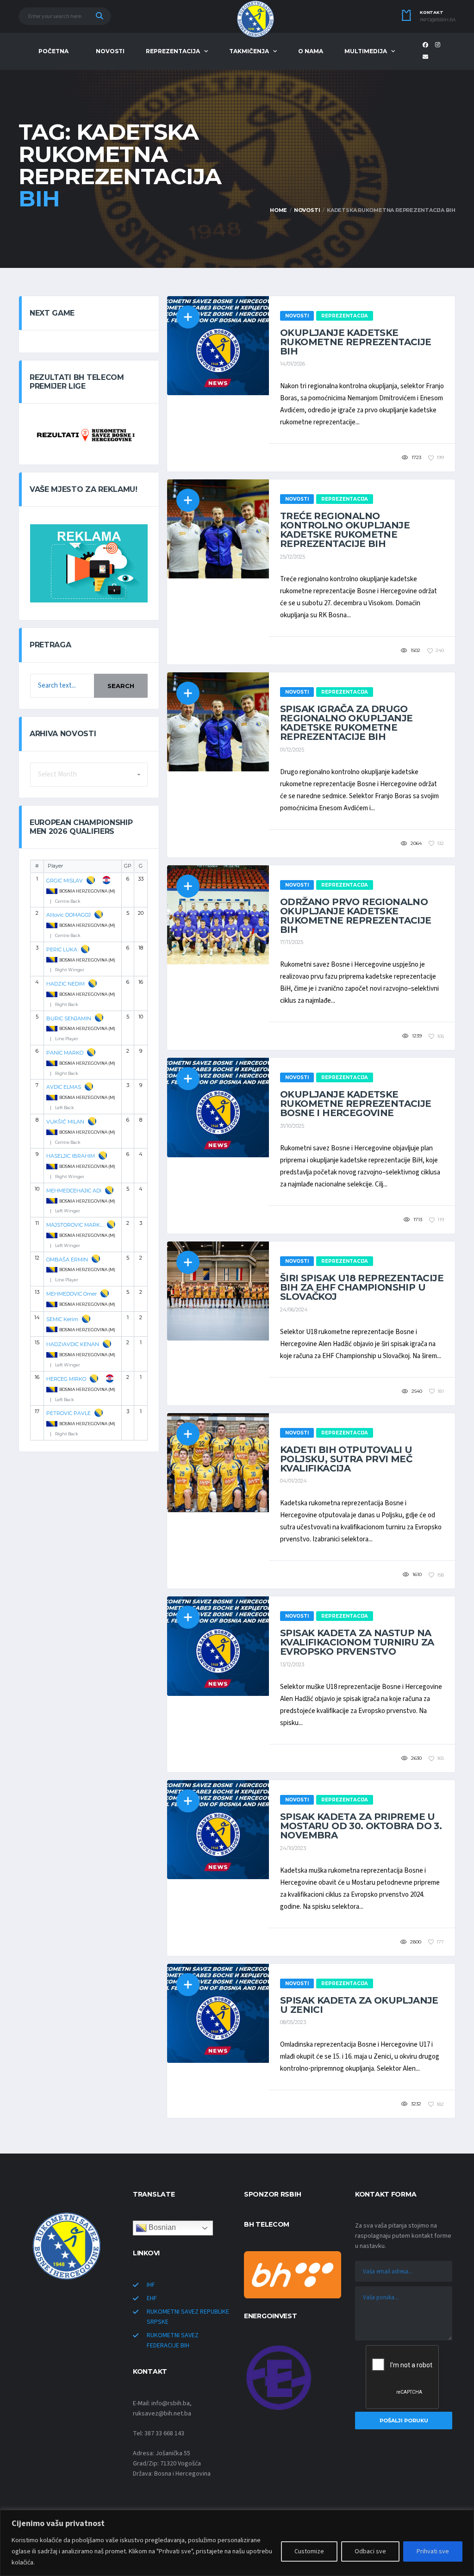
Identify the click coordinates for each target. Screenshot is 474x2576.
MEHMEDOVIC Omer (72, 1294)
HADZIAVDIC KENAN (73, 1344)
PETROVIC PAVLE (69, 1413)
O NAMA (311, 51)
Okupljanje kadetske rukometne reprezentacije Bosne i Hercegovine (356, 1104)
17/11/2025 (292, 942)
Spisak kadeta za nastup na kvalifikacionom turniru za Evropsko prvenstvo (357, 1642)
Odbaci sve (370, 2551)
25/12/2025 (293, 557)
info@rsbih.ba (438, 20)
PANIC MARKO (65, 1053)
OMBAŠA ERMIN (67, 1260)
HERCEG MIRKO (66, 1379)
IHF (151, 2285)
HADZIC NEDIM (65, 984)
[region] (237, 2543)
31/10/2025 (292, 1126)
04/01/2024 (293, 1481)
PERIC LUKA (62, 950)
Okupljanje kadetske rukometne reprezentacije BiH (356, 342)
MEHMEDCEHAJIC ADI (74, 1191)
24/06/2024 (294, 1310)
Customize (309, 2551)
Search (121, 686)
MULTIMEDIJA (366, 51)
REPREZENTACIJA (173, 51)
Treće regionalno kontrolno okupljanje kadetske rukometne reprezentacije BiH (345, 530)
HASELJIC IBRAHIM (71, 1156)
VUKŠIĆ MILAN (65, 1122)
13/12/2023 (292, 1664)
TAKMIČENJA (249, 51)
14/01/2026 (293, 364)
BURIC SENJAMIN (69, 1018)
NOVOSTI (110, 51)
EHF (152, 2298)
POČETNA (53, 51)
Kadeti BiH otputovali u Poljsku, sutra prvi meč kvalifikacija (346, 1459)
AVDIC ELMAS (64, 1087)
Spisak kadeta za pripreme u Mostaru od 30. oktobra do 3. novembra (361, 1826)
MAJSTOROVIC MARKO (75, 1225)
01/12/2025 (292, 750)
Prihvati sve (433, 2551)
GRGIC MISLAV (65, 881)
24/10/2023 (293, 1848)
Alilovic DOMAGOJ (69, 915)
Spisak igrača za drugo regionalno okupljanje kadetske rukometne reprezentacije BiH (346, 723)
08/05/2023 (293, 2022)
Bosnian (161, 2228)
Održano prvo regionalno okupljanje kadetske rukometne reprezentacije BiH (356, 916)
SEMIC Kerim (62, 1319)
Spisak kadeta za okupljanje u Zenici (359, 2005)
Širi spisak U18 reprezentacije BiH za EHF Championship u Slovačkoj (362, 1287)
